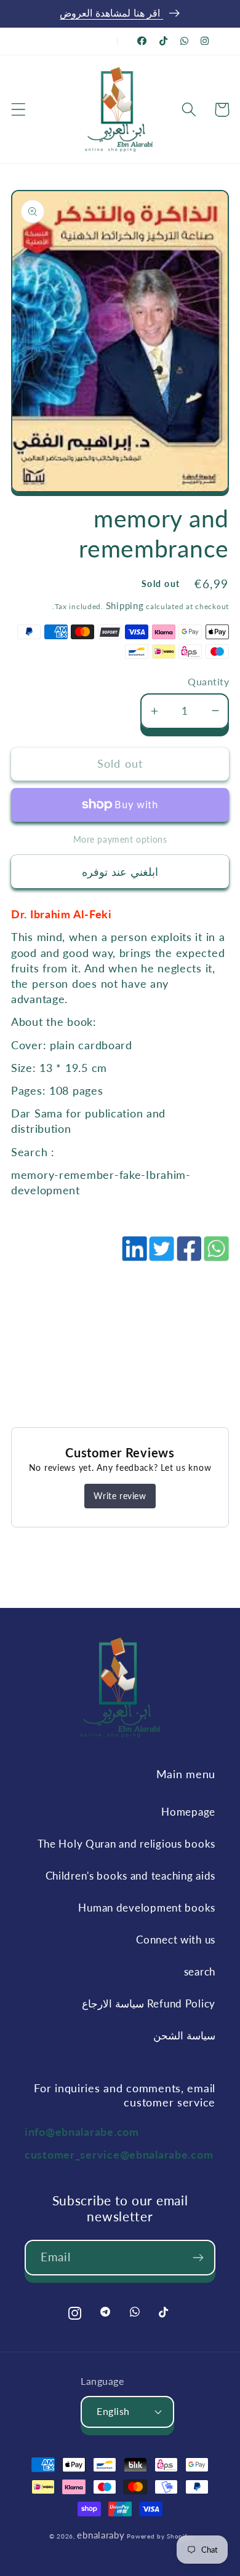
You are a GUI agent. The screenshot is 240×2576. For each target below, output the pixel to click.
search (200, 1971)
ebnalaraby (101, 2535)
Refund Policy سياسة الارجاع (149, 2003)
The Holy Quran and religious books (126, 1844)
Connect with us (176, 1940)
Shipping (125, 605)
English (113, 2411)
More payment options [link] (120, 839)
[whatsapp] (215, 1255)
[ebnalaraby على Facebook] (142, 41)
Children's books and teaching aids (130, 1876)
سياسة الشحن (184, 2035)
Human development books (147, 1908)
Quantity (208, 682)
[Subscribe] (198, 2258)
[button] (19, 110)
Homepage (188, 1812)
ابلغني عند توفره (120, 872)
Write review (120, 1496)
